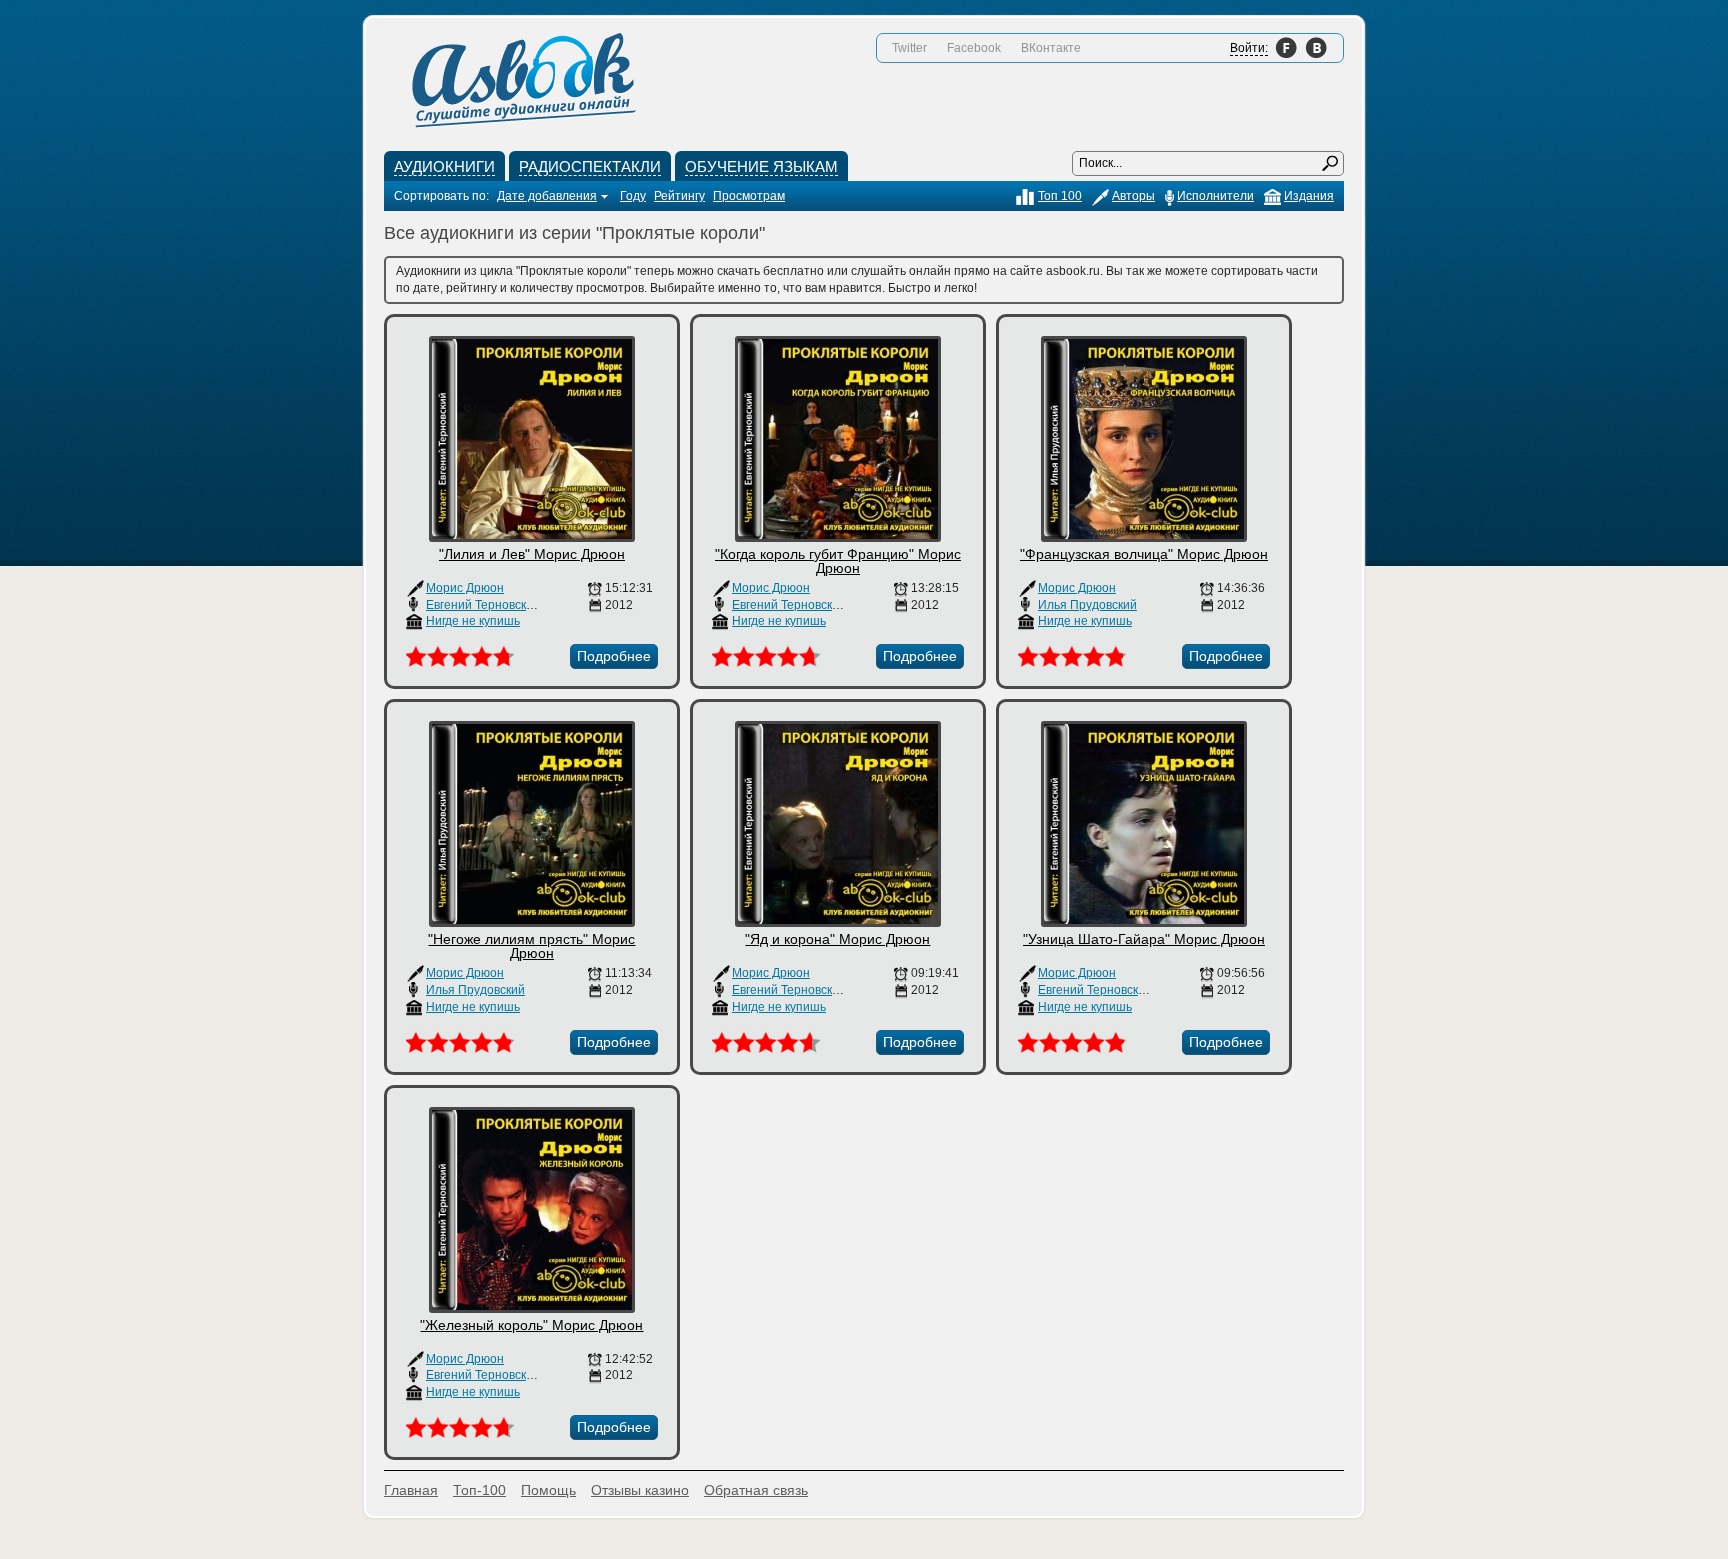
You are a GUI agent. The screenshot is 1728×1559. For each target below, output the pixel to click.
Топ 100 (1060, 196)
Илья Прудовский (1087, 605)
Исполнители (1215, 196)
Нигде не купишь (473, 621)
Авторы (1133, 196)
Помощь (548, 1490)
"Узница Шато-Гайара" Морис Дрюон (1144, 939)
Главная (411, 1490)
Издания (1309, 196)
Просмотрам (749, 196)
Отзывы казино (640, 1490)
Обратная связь (756, 1490)
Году (633, 196)
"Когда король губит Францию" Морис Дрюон (838, 561)
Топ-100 (479, 1490)
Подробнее (614, 656)
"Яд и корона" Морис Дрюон (837, 939)
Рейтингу (679, 196)
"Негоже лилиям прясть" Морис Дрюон (531, 946)
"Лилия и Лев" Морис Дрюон (532, 554)
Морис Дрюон (465, 588)
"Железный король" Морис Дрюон (531, 1325)
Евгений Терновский (483, 605)
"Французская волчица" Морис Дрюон (1144, 554)
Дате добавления (547, 196)
